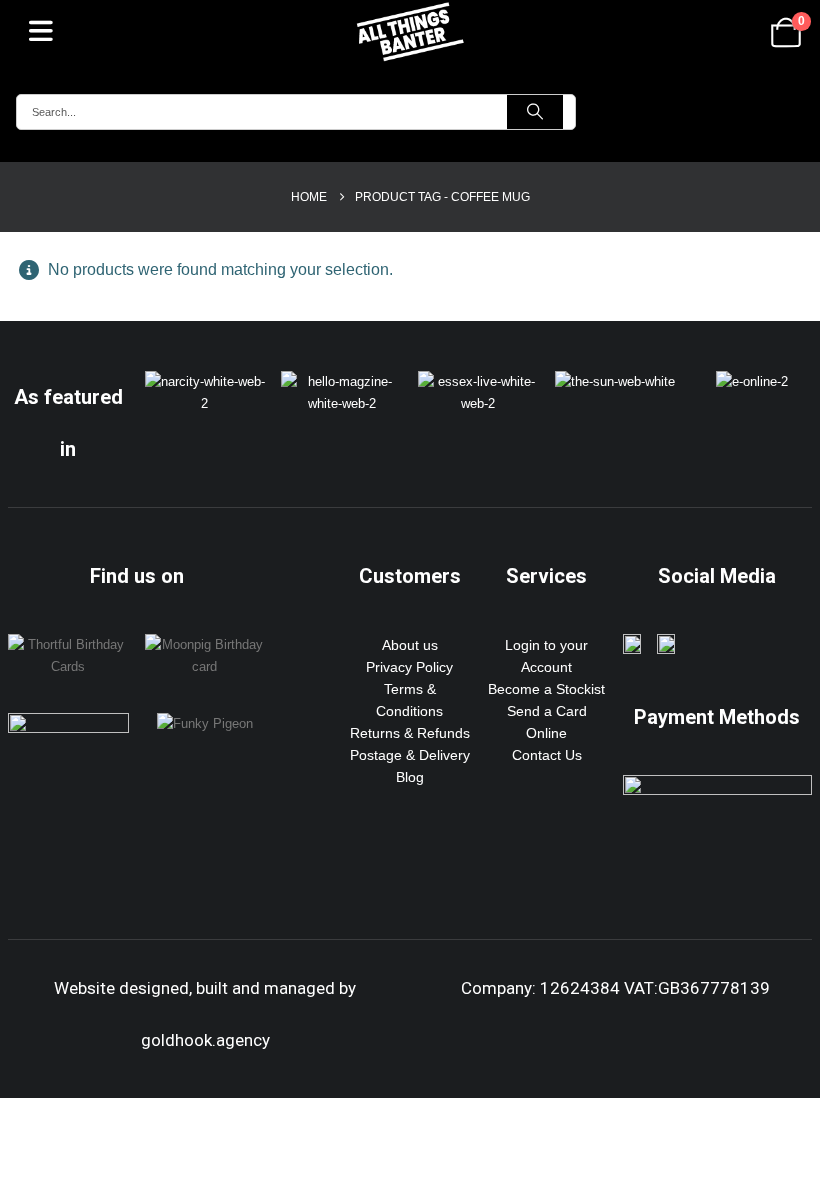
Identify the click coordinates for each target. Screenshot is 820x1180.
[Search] (535, 112)
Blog (410, 777)
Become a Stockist (546, 689)
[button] (41, 30)
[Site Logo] (410, 31)
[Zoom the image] (205, 382)
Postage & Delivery (410, 755)
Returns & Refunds (410, 733)
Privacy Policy (409, 667)
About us (410, 645)
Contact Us (547, 755)
